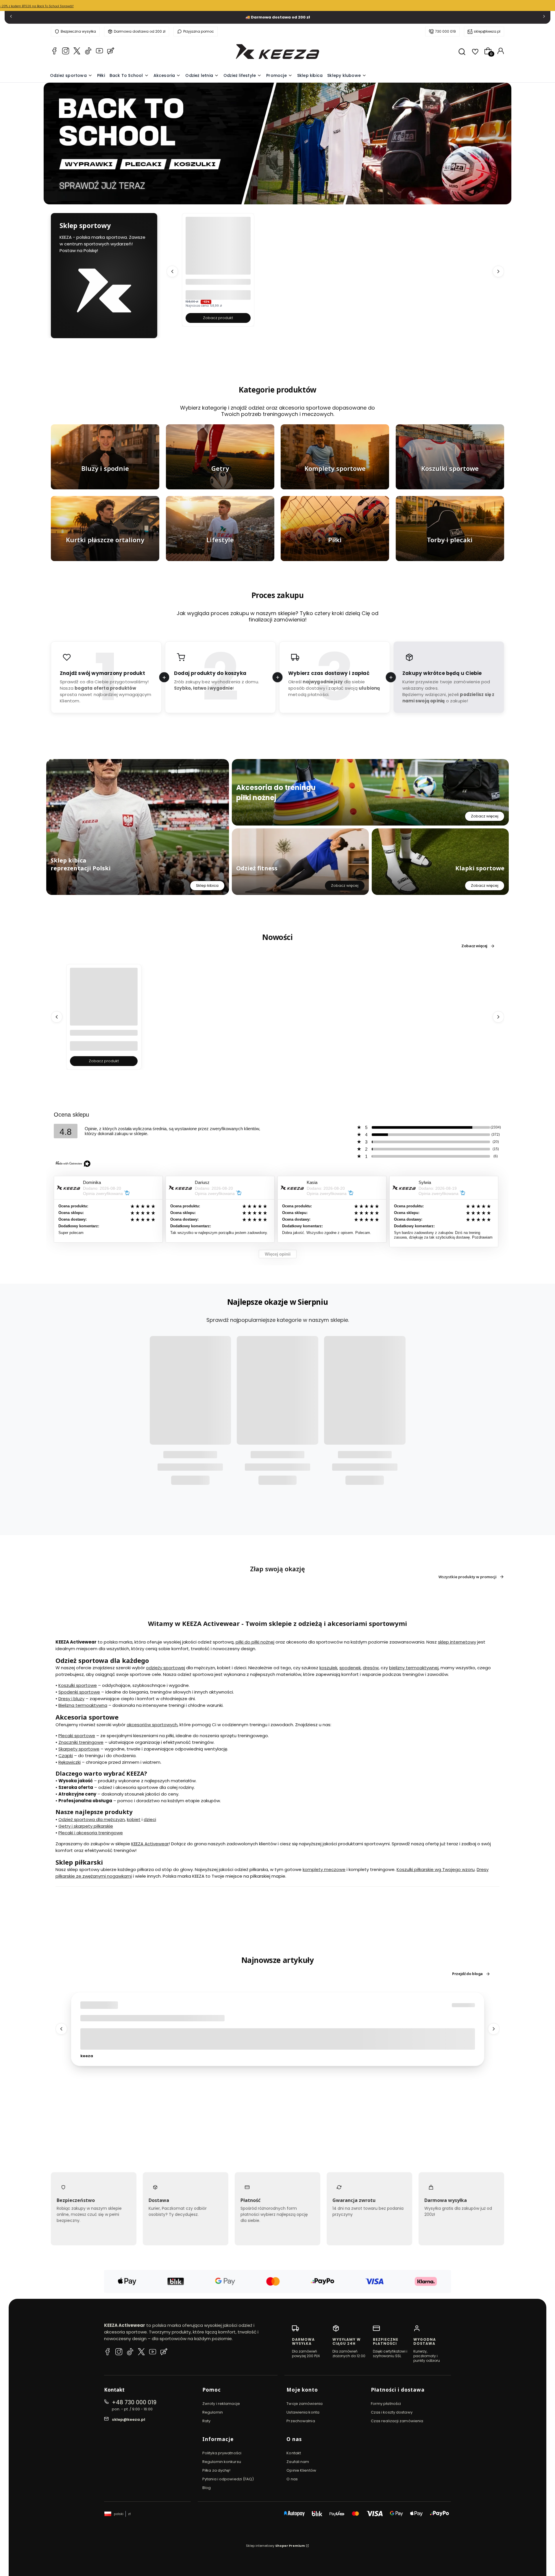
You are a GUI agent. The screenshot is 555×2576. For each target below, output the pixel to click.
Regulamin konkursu (222, 2462)
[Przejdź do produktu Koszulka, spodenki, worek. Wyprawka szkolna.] (218, 260)
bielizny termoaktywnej (414, 1668)
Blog (207, 2488)
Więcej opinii (278, 1254)
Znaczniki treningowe (81, 1742)
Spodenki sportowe (79, 1692)
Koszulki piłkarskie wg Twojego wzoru (436, 1870)
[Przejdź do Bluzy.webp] (105, 457)
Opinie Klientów (301, 2470)
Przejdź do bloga (467, 1974)
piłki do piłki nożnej (255, 1642)
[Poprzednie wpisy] (61, 2029)
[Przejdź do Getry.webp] (220, 457)
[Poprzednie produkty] (172, 271)
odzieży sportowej (165, 1668)
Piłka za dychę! (217, 2470)
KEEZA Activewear (150, 1844)
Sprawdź (105, 486)
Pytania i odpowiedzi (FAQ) (228, 2479)
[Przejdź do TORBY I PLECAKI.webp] (450, 529)
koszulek (328, 1668)
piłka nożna (96, 2006)
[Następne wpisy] (494, 2029)
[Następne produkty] (498, 271)
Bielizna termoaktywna (83, 1706)
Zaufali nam (298, 2462)
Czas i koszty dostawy (392, 2412)
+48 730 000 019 (134, 2402)
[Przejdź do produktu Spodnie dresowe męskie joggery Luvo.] (104, 1013)
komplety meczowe (324, 1870)
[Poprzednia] (11, 17)
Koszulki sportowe (78, 1686)
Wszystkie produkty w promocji (468, 1577)
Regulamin (213, 2412)
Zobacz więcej (485, 816)
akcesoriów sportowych (152, 1725)
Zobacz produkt (218, 318)
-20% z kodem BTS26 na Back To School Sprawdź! (37, 6)
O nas (292, 2479)
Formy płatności (386, 2404)
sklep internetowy (457, 1642)
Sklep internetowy (275, 2546)
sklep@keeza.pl (487, 31)
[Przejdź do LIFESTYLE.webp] (220, 529)
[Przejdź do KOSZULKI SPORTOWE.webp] (450, 457)
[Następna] (544, 17)
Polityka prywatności (222, 2453)
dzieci (150, 1819)
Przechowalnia (301, 2421)
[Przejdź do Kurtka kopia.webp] (105, 529)
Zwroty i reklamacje (221, 2404)
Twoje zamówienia (305, 2404)
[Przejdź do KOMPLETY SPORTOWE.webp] (335, 457)
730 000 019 (445, 31)
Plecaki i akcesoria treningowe (91, 1833)
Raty (206, 2421)
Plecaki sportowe (77, 1736)
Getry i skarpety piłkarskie (86, 1826)
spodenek (350, 1668)
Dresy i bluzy (71, 1699)
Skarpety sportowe (79, 1749)
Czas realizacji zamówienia (397, 2421)
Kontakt (294, 2453)
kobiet (134, 1819)
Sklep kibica (207, 885)
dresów (371, 1668)
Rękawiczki (70, 1762)
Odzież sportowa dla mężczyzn (92, 1819)
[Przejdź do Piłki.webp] (335, 529)
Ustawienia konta (303, 2412)
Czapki (66, 1756)
